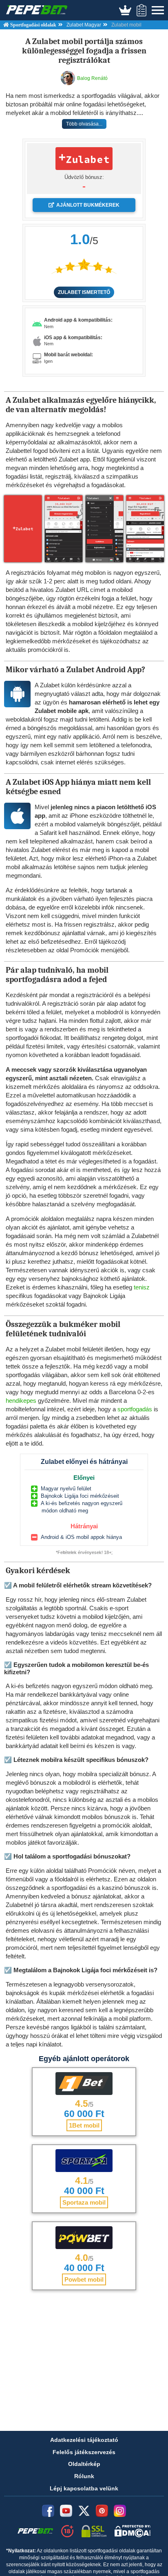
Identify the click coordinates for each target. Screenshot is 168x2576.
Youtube (66, 2511)
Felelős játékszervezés (84, 2452)
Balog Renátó (92, 78)
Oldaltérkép (84, 2464)
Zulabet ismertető (84, 292)
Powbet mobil (84, 2279)
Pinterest (102, 2511)
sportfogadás (135, 1409)
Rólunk (84, 2476)
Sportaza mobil (84, 2202)
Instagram (120, 2511)
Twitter (84, 2511)
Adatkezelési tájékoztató (84, 2440)
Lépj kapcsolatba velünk (84, 2488)
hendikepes (21, 1401)
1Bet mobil (84, 2125)
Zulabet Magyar (84, 25)
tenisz (142, 1287)
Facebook (48, 2511)
